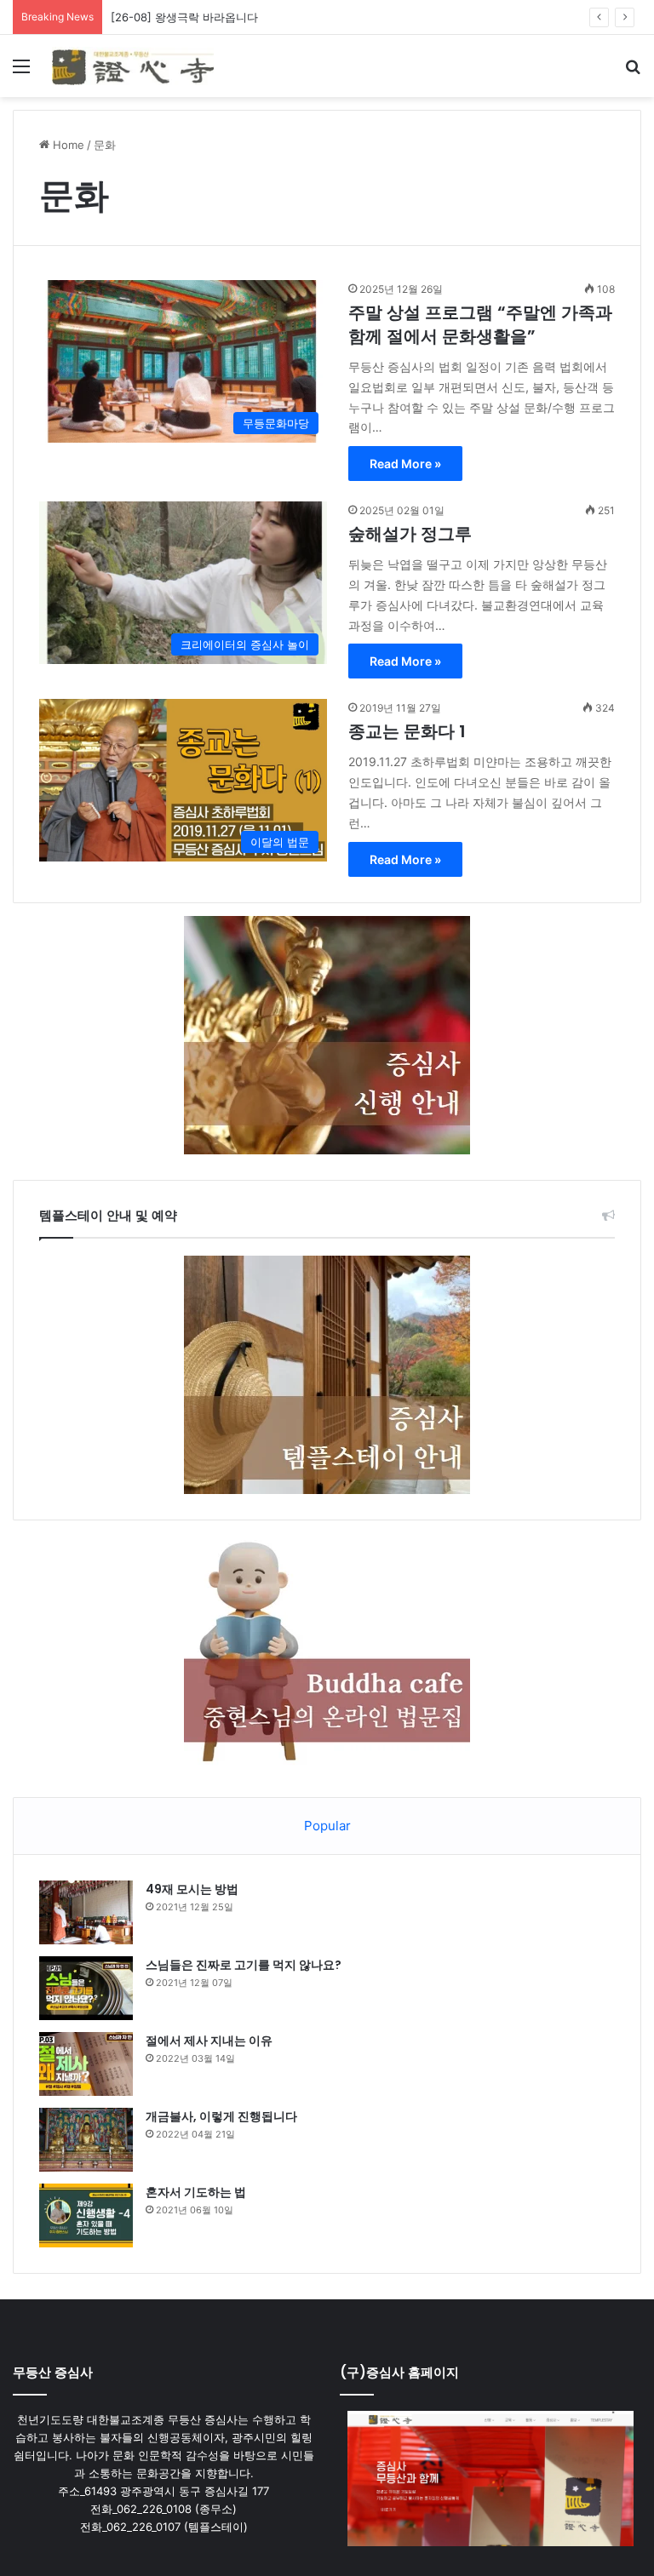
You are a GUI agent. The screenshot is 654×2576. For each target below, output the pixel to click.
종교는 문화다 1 (407, 731)
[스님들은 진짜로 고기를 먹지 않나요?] (86, 1988)
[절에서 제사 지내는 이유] (86, 2064)
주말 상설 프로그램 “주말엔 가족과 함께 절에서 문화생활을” (480, 324)
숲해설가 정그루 (410, 534)
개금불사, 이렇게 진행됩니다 (221, 2116)
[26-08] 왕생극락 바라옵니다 (184, 17)
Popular (327, 1826)
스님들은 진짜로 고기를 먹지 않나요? (244, 1965)
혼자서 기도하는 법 (196, 2192)
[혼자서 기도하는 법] (86, 2215)
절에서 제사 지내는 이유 (209, 2041)
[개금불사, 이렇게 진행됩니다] (86, 2140)
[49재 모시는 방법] (86, 1912)
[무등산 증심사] (133, 66)
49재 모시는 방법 (192, 1889)
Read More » (405, 464)
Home (67, 145)
